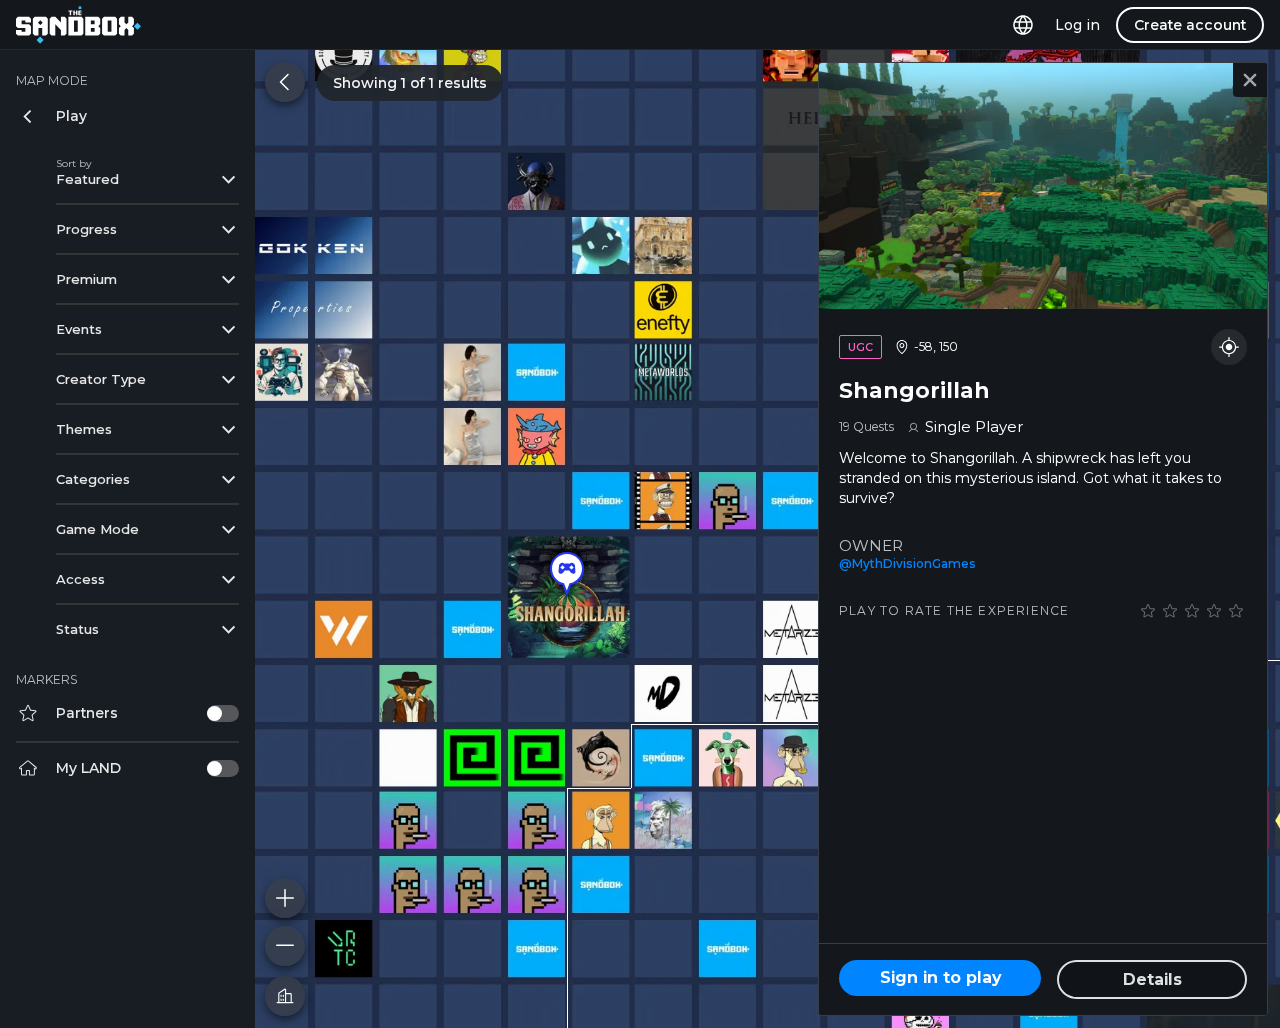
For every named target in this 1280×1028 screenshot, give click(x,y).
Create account (1190, 25)
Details (1152, 979)
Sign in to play (940, 977)
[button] (567, 574)
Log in (1077, 25)
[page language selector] (1023, 25)
